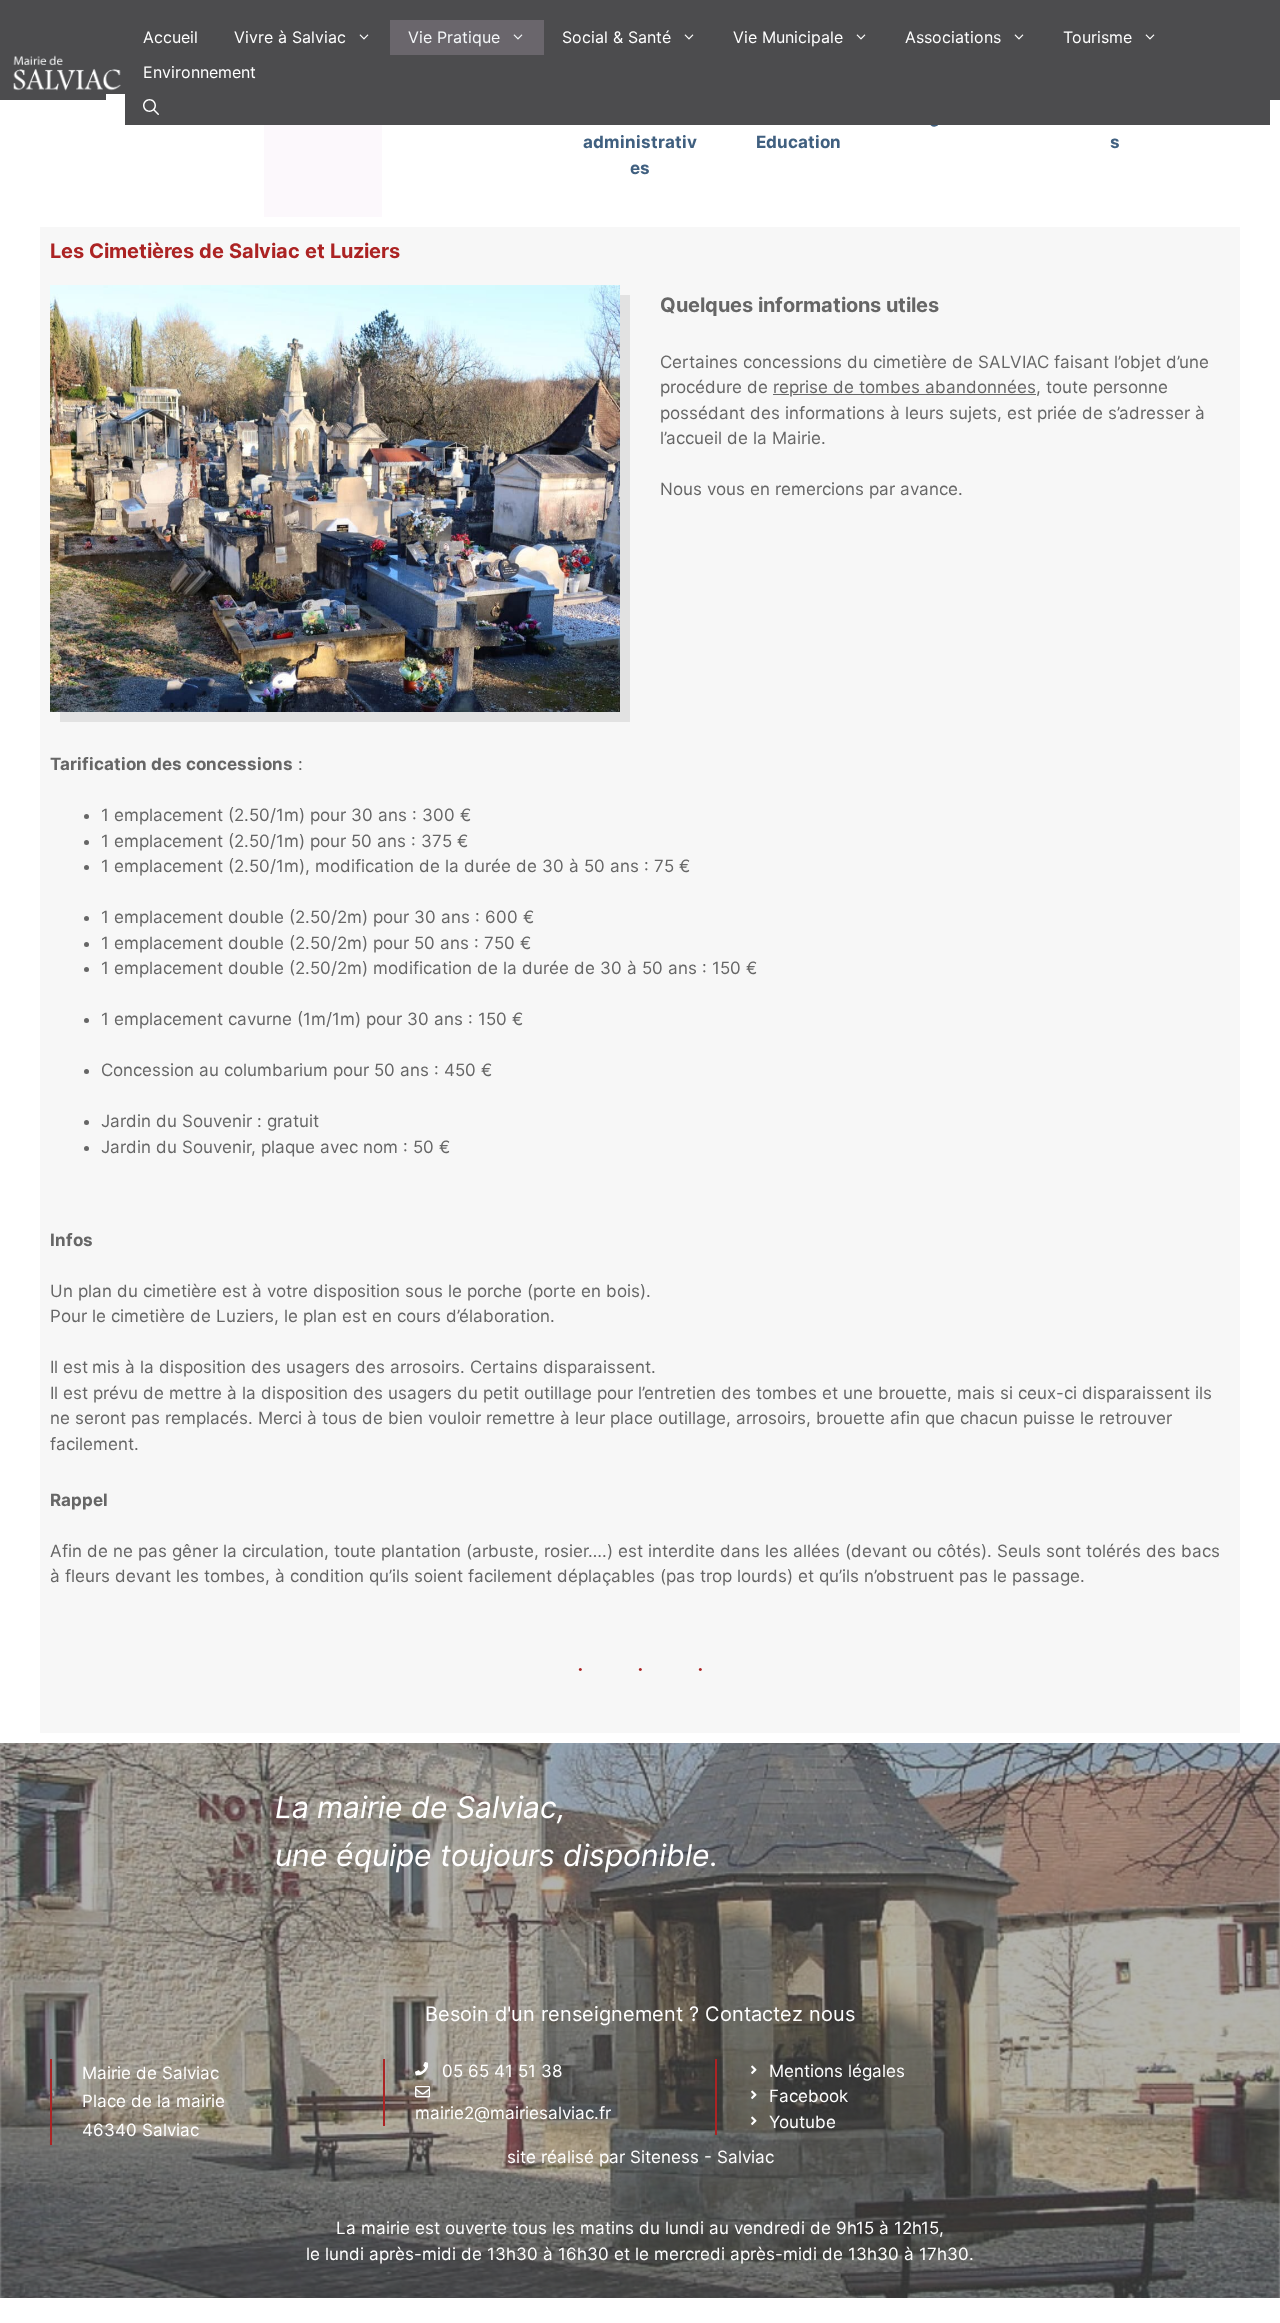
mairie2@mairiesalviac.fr (513, 2113)
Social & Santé (616, 37)
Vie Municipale (788, 37)
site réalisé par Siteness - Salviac (640, 2157)
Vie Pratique (454, 37)
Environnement (199, 72)
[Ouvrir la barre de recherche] (151, 107)
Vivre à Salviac (290, 37)
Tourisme (1097, 37)
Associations (953, 37)
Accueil (170, 37)
